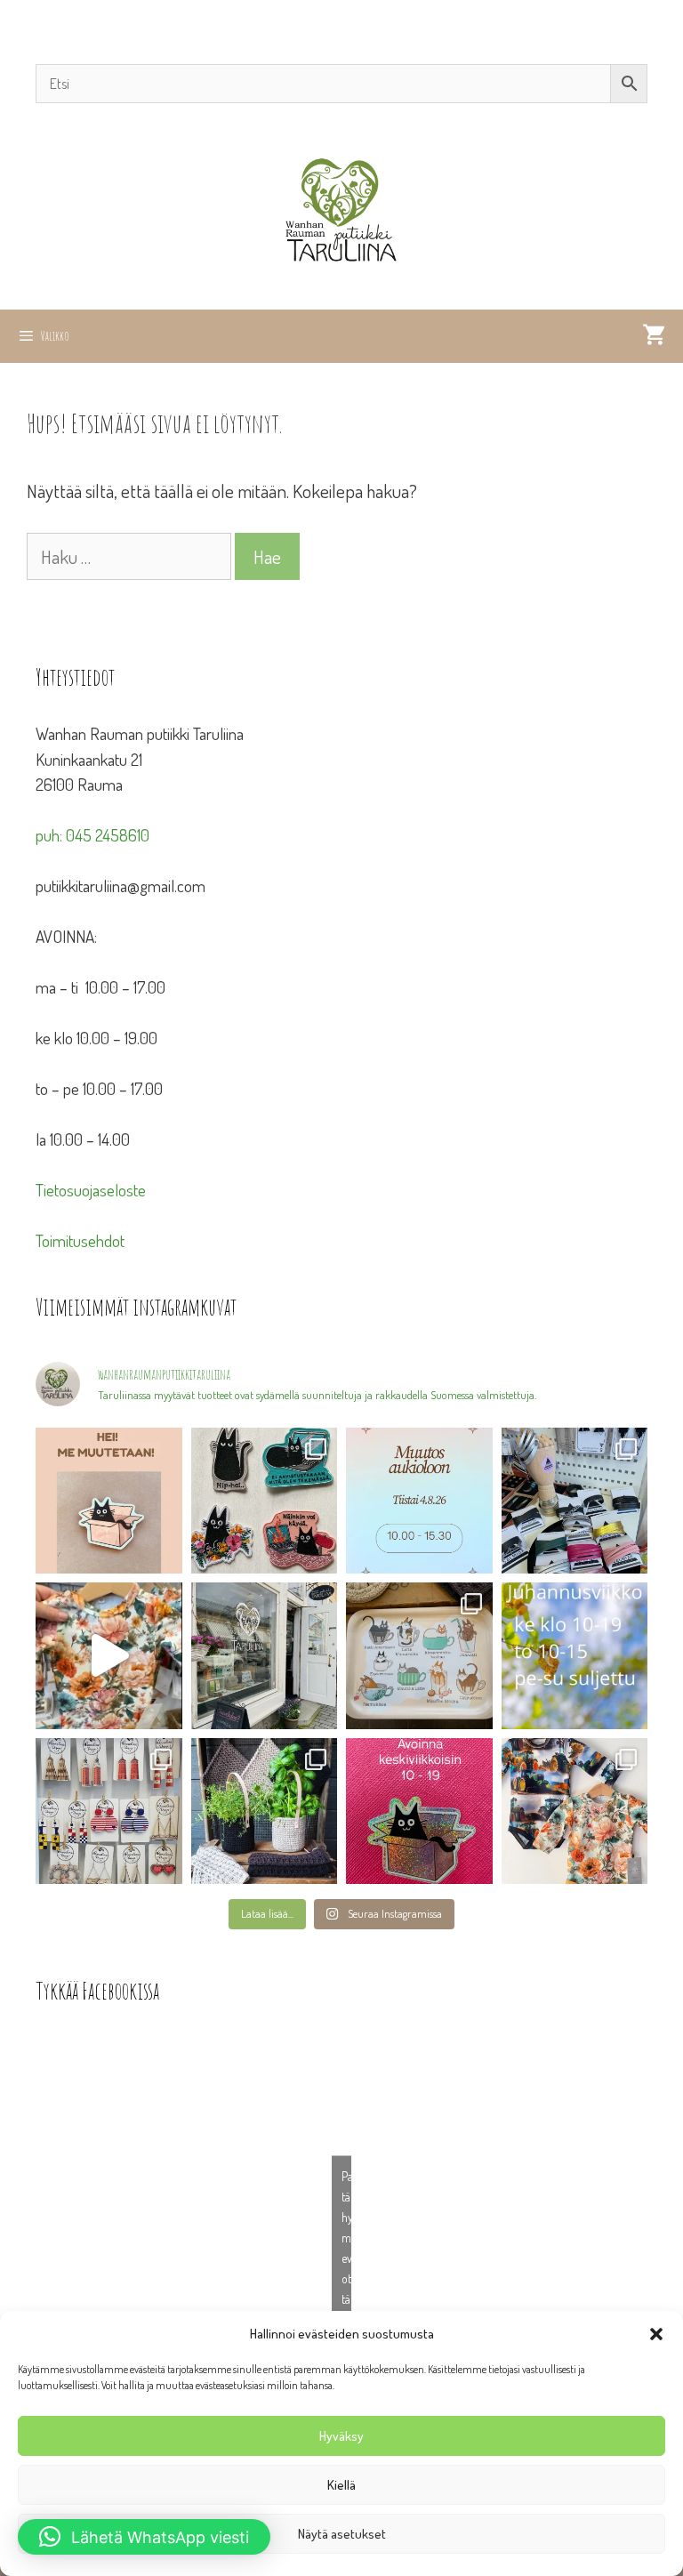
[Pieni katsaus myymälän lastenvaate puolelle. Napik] (109, 1656)
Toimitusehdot (80, 1240)
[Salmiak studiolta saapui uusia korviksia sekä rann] (575, 1501)
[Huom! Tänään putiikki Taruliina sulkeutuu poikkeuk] (419, 1501)
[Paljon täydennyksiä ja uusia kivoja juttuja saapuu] (265, 1501)
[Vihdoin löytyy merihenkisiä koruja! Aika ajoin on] (109, 1811)
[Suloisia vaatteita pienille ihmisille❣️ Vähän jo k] (575, 1811)
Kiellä (341, 2485)
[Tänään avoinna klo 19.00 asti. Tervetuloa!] (575, 1656)
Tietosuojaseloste (91, 1190)
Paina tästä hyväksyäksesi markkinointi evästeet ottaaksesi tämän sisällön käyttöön (346, 2257)
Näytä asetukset (342, 2534)
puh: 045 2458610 (92, 835)
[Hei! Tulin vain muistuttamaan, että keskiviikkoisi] (419, 1811)
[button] (656, 2334)
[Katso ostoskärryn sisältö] (654, 336)
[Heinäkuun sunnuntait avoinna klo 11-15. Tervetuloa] (265, 1656)
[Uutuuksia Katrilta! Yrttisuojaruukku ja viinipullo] (265, 1811)
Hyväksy (341, 2436)
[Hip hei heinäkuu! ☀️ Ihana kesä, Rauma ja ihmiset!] (419, 1656)
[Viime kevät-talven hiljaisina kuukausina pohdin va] (109, 1501)
